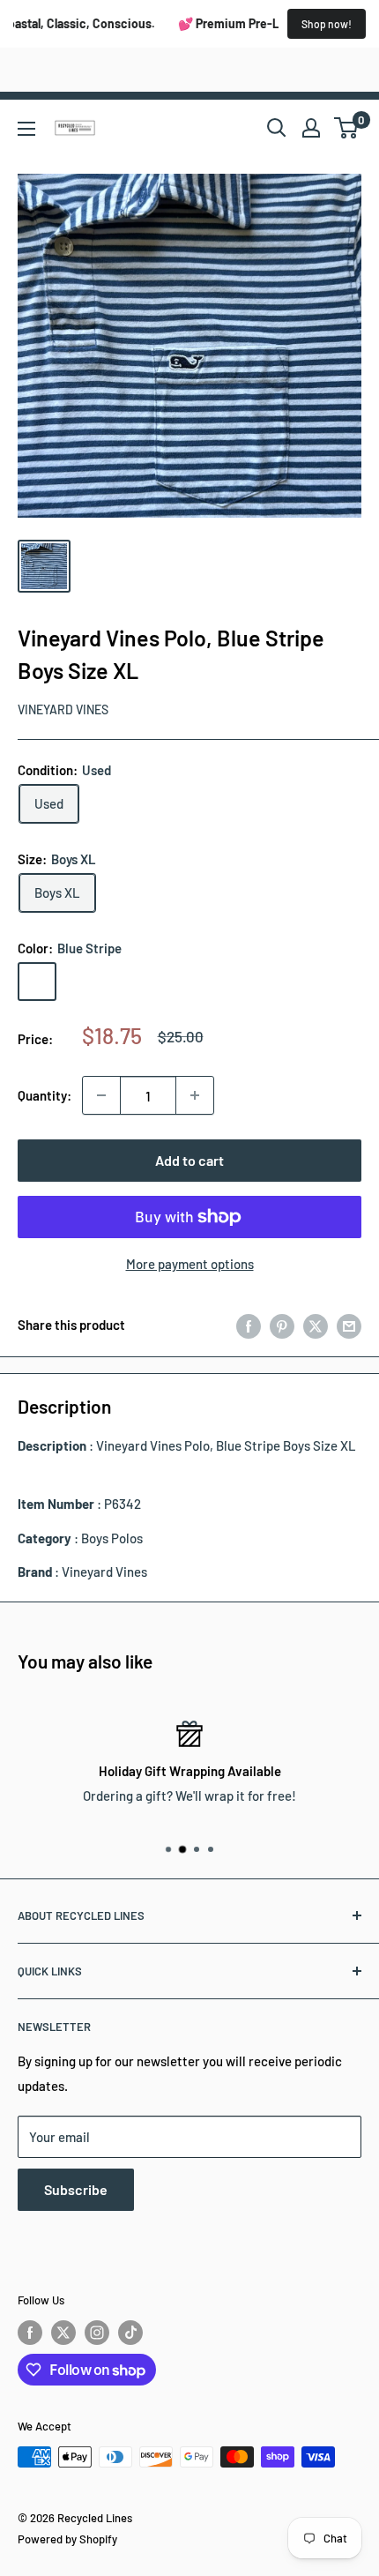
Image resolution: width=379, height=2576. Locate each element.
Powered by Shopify (67, 2539)
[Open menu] (26, 129)
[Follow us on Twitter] (63, 2333)
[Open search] (277, 128)
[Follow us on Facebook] (30, 2333)
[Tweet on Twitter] (316, 1325)
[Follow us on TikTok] (130, 2333)
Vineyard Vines (63, 709)
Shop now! (327, 24)
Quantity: (45, 1095)
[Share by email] (349, 1325)
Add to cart (189, 1160)
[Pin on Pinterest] (282, 1325)
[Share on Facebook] (249, 1325)
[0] (347, 128)
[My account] (311, 128)
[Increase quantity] (195, 1095)
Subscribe (76, 2189)
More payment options (190, 1264)
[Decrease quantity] (101, 1095)
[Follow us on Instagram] (97, 2333)
